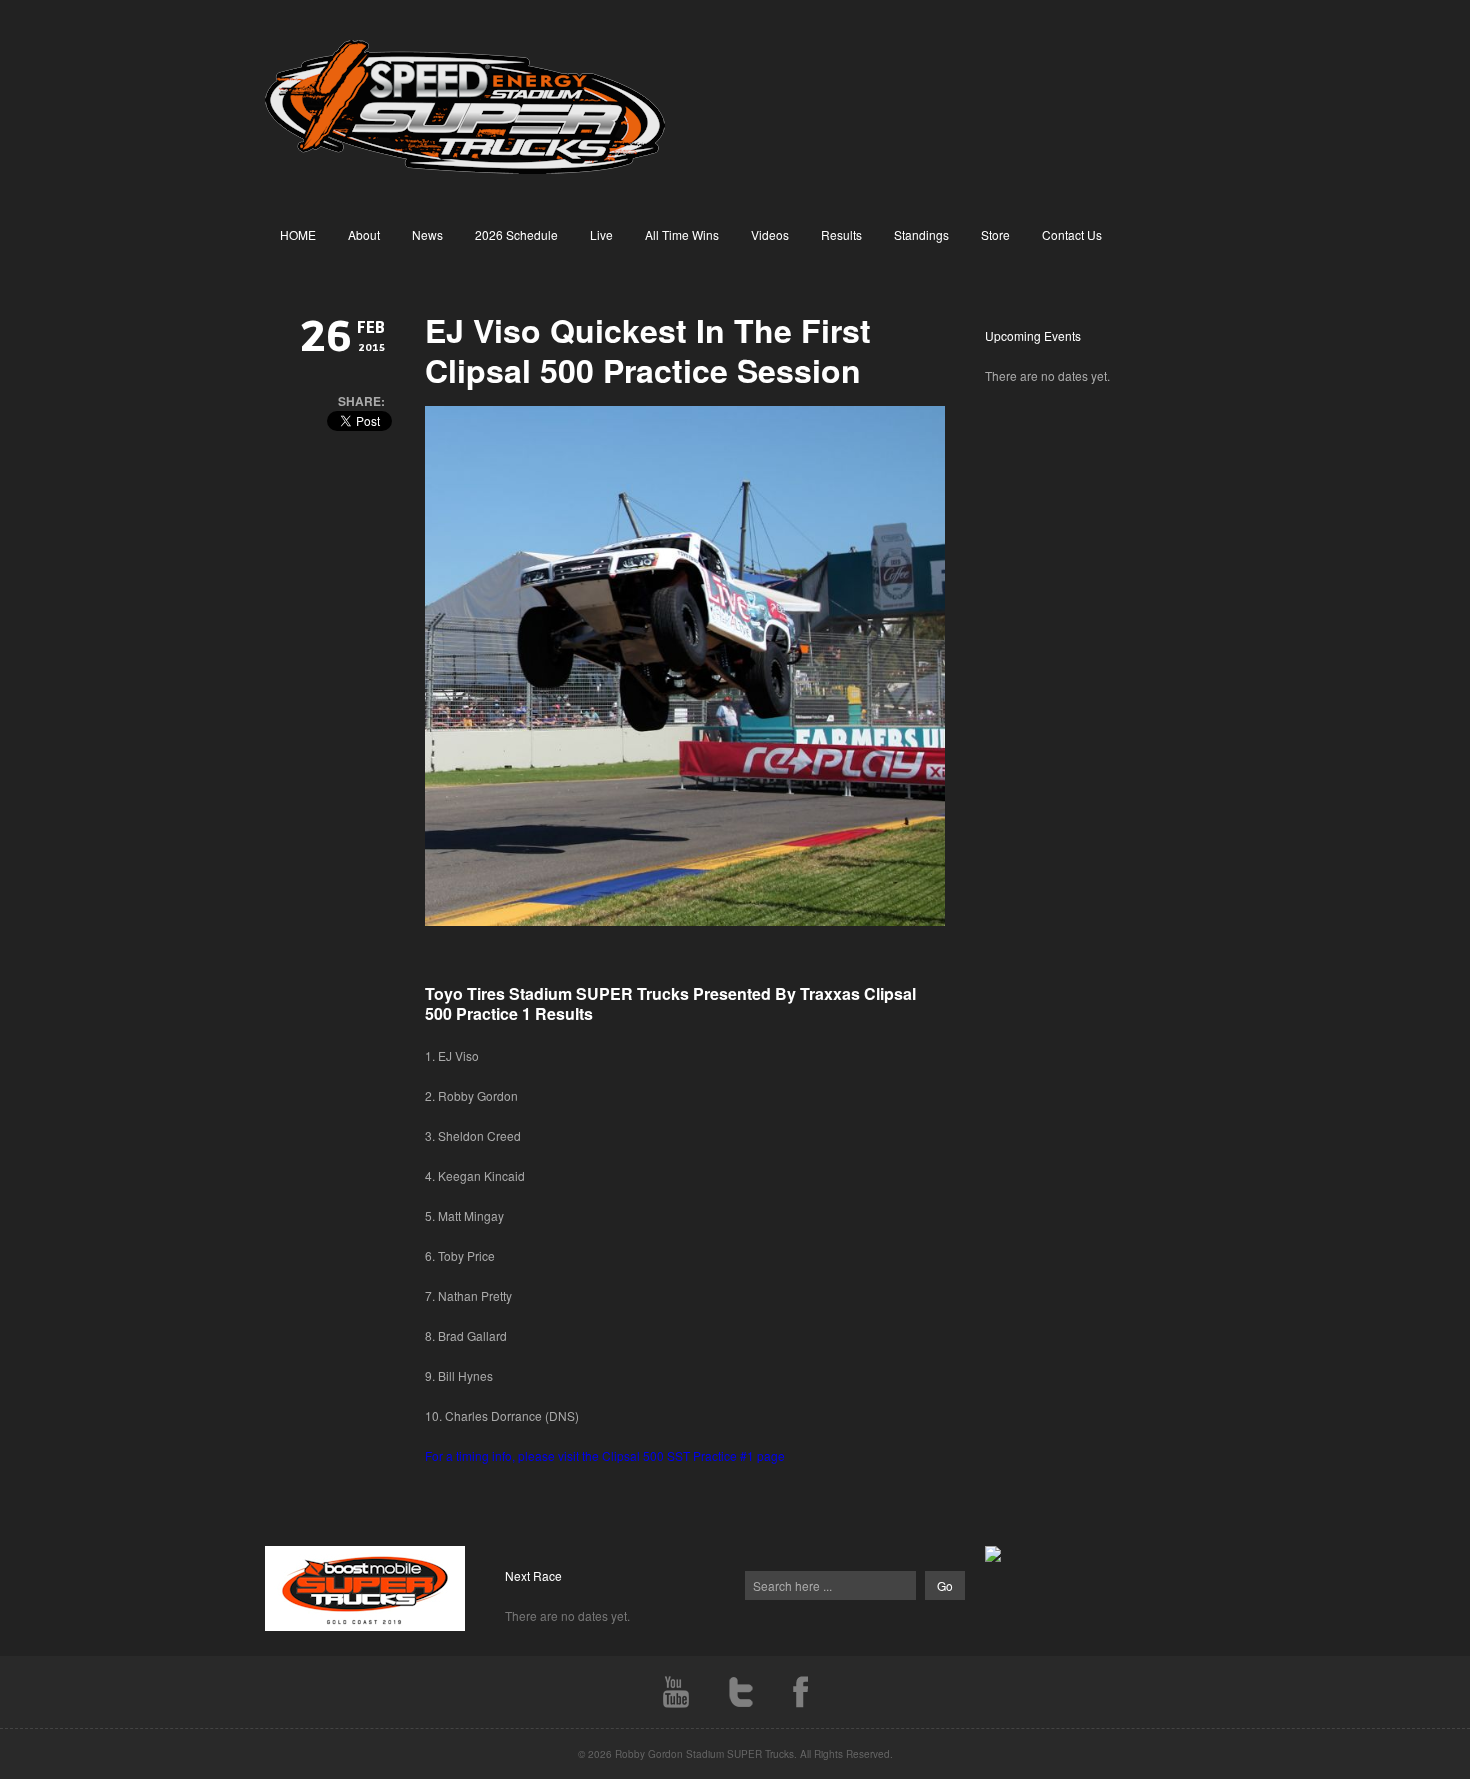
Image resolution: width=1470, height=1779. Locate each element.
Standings (921, 234)
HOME (298, 234)
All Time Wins (682, 234)
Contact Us (1072, 234)
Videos (770, 234)
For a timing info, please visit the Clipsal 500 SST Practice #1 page (605, 1455)
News (427, 234)
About (364, 234)
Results (841, 234)
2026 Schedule (516, 234)
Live (601, 234)
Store (995, 234)
